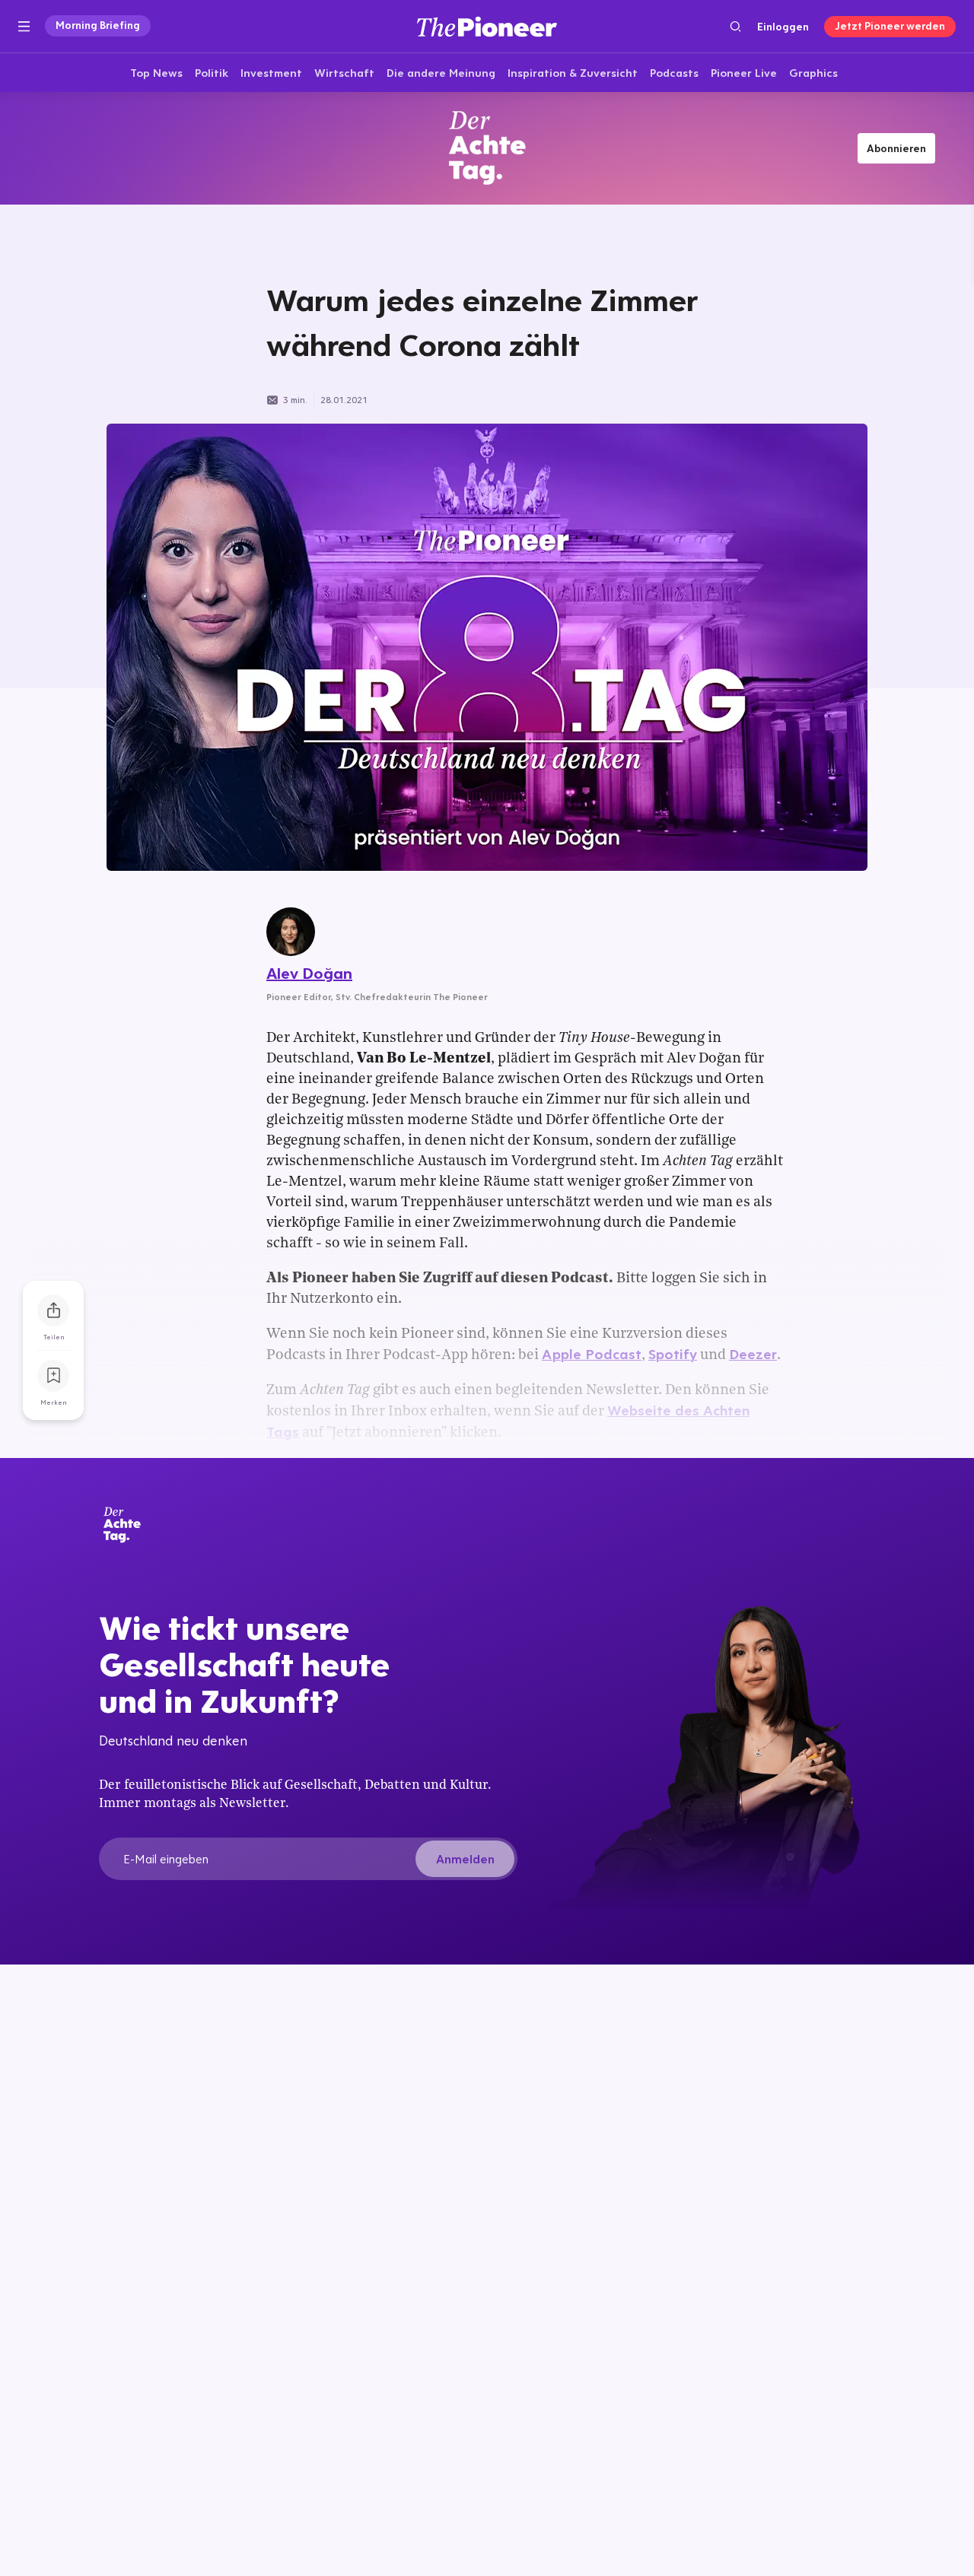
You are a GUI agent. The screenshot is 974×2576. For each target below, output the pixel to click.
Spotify (673, 1354)
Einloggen (783, 27)
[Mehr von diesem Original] (487, 148)
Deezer (753, 1354)
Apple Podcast (592, 1354)
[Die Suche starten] (735, 26)
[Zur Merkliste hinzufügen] (53, 1376)
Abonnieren (896, 148)
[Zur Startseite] (487, 26)
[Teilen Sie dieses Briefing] (53, 1310)
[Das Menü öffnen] (24, 27)
